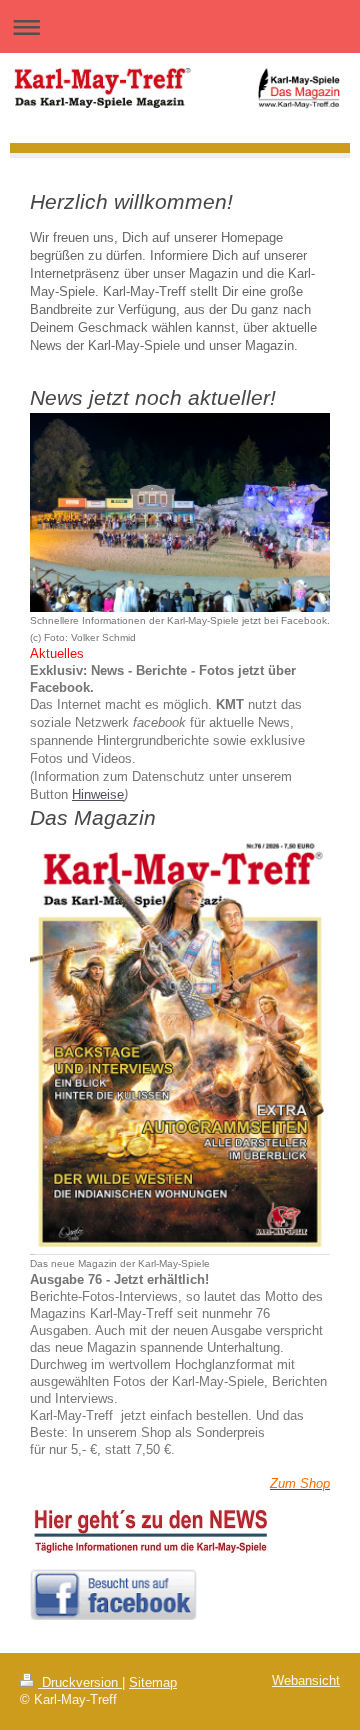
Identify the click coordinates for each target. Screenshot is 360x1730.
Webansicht (306, 1681)
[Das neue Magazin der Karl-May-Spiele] (180, 1044)
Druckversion (80, 1683)
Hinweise (98, 794)
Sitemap (153, 1683)
